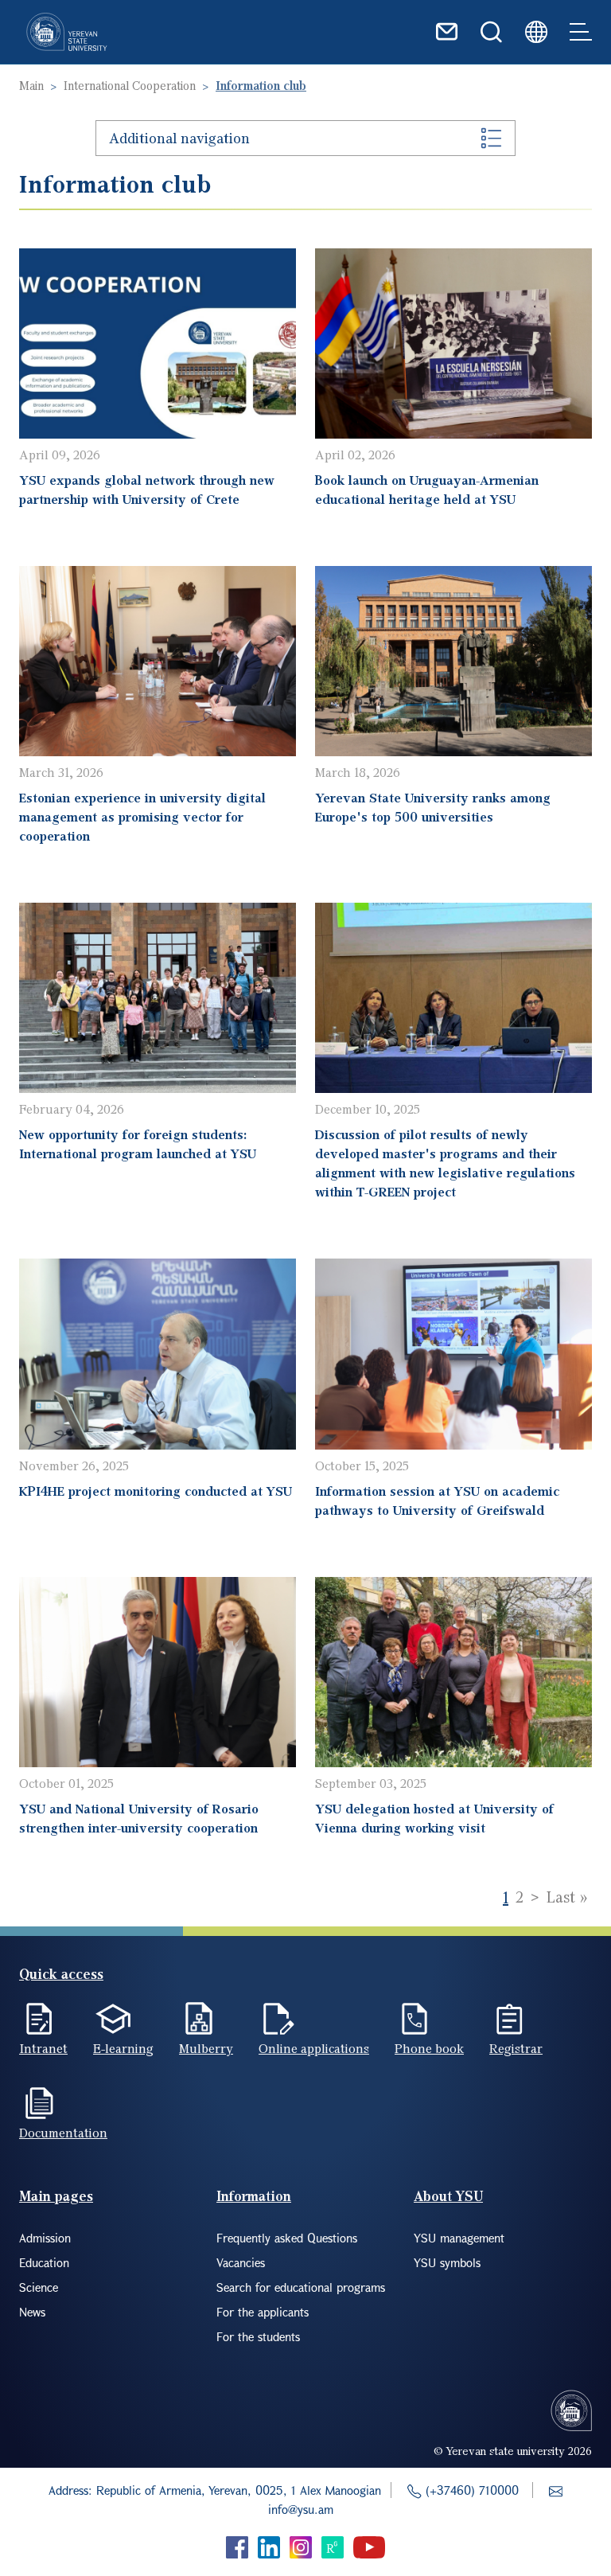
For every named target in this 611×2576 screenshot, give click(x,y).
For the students (258, 2336)
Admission (45, 2238)
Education (44, 2262)
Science (39, 2287)
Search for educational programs (301, 2287)
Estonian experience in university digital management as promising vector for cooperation (142, 816)
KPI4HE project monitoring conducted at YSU (156, 1491)
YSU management (459, 2238)
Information (254, 2196)
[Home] (67, 32)
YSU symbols (447, 2262)
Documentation (63, 2133)
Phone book (429, 2048)
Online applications (314, 2048)
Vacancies (241, 2262)
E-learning (123, 2048)
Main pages (56, 2196)
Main (31, 85)
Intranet (43, 2048)
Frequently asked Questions (287, 2238)
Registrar (516, 2048)
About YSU (448, 2196)
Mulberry (206, 2048)
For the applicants (263, 2312)
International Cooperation (130, 85)
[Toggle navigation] (581, 32)
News (32, 2312)
